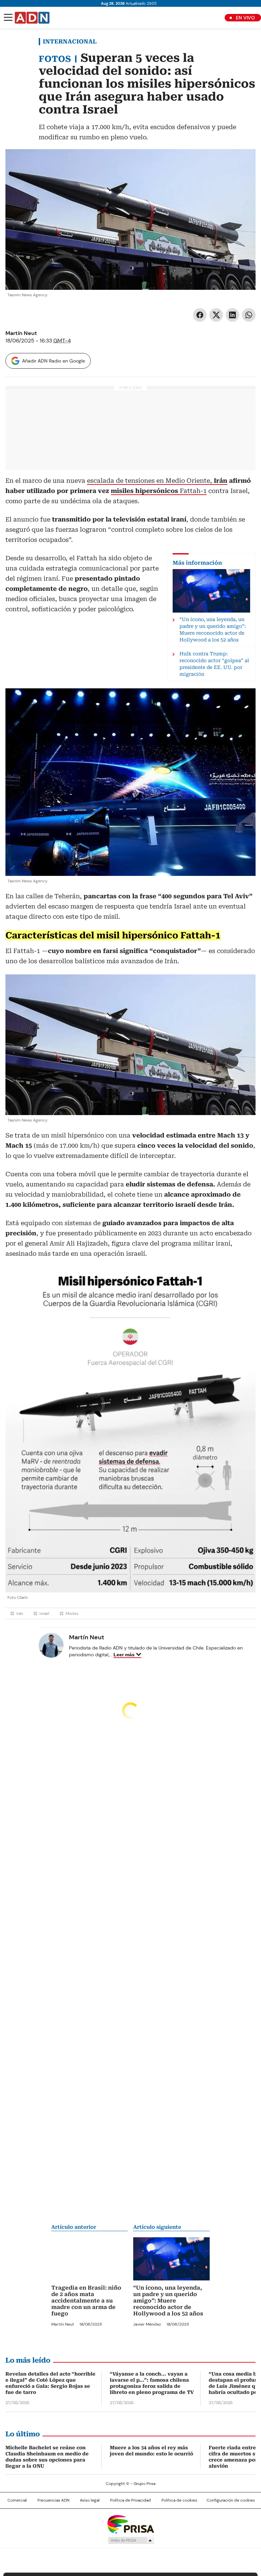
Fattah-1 (159, 491)
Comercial (17, 2500)
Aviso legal (90, 2500)
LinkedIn (232, 315)
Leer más (124, 1655)
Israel (44, 1613)
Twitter (216, 315)
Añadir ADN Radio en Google (54, 361)
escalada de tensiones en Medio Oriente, (157, 481)
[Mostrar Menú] (8, 17)
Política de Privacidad (130, 2500)
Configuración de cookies (231, 2500)
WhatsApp (249, 315)
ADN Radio (32, 18)
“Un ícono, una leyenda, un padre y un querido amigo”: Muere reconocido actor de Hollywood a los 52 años (168, 2301)
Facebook (200, 315)
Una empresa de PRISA (130, 2524)
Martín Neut (21, 333)
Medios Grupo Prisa (131, 2540)
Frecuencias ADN (53, 2500)
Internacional (70, 41)
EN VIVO (245, 18)
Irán (20, 1613)
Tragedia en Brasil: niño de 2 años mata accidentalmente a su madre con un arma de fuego (86, 2301)
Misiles (72, 1613)
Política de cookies (179, 2500)
